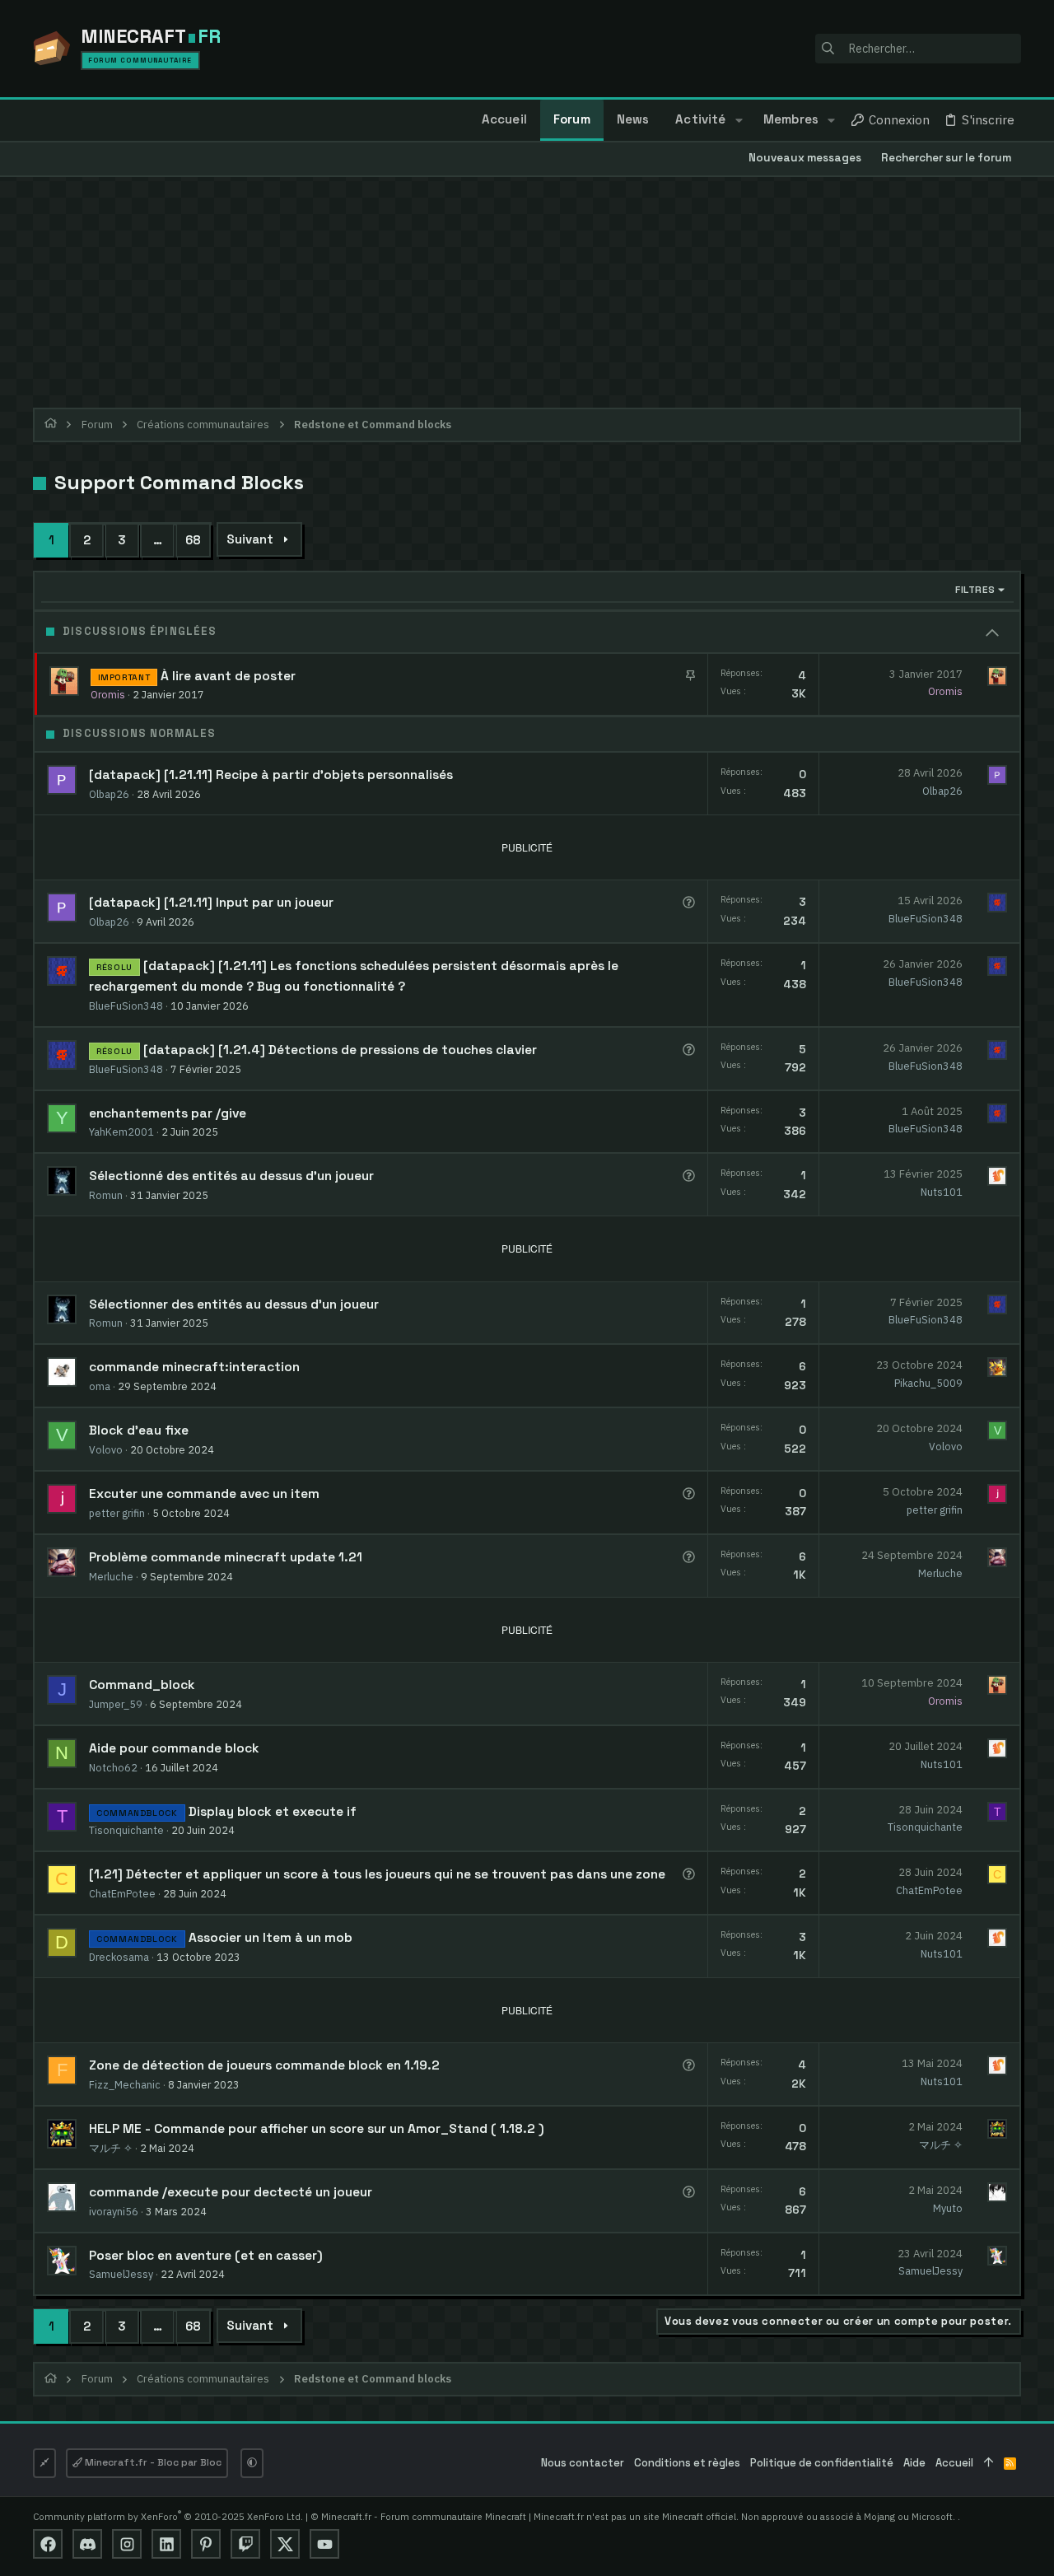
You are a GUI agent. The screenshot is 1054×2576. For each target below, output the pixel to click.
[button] (738, 120)
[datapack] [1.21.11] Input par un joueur (211, 903)
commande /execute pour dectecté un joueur (231, 2192)
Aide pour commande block (174, 1748)
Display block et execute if (273, 1812)
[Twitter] (285, 2544)
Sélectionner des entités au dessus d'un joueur (234, 1304)
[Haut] (989, 2464)
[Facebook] (48, 2544)
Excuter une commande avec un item (204, 1494)
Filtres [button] (975, 590)
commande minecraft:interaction (194, 1367)
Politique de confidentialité (822, 2463)
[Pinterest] (206, 2544)
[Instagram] (127, 2544)
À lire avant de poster (228, 676)
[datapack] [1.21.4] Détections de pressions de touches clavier (340, 1050)
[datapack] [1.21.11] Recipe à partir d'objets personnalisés (271, 775)
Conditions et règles (687, 2463)
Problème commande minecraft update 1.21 (226, 1557)
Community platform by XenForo (168, 2516)
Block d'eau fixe (139, 1430)
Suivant (250, 539)
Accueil (954, 2463)
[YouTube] (324, 2544)
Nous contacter (583, 2463)
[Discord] (87, 2544)
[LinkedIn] (166, 2544)
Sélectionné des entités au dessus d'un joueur (231, 1176)
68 (193, 540)
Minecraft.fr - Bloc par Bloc (152, 2462)
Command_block (142, 1685)
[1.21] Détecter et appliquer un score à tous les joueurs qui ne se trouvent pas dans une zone (377, 1874)
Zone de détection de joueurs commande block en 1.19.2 (264, 2065)
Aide (914, 2463)
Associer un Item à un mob (270, 1938)
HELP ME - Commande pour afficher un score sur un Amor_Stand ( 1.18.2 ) (317, 2129)
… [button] (158, 540)
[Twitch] (245, 2544)
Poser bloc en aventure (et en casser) (206, 2256)
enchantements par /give (168, 1113)
